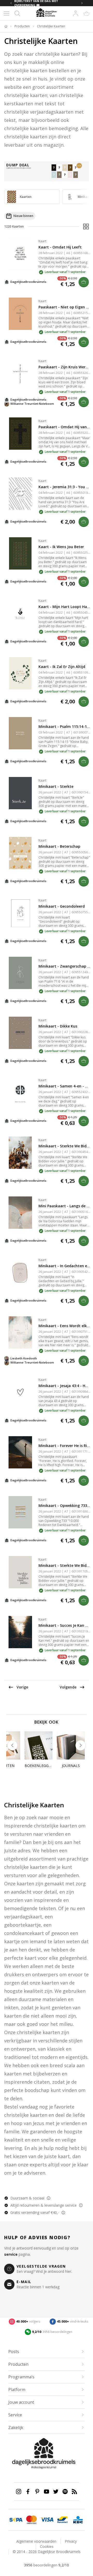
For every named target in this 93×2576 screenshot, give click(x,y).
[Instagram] (19, 2492)
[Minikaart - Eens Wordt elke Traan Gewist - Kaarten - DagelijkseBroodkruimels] (20, 1332)
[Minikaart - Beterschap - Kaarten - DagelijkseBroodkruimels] (20, 853)
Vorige (22, 1687)
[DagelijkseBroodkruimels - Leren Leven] (6, 26)
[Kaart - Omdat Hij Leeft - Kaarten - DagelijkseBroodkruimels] (20, 254)
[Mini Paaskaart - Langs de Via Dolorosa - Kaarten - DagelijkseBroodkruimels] (20, 1213)
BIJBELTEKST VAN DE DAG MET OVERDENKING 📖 (36, 3)
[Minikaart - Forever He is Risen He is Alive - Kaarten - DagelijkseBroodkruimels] (20, 1452)
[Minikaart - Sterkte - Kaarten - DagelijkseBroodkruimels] (20, 793)
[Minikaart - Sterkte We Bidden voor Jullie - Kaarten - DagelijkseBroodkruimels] (20, 1153)
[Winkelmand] (87, 13)
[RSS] (74, 2492)
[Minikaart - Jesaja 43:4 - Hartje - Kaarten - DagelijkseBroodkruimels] (20, 1392)
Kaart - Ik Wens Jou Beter (61, 547)
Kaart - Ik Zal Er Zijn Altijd (62, 667)
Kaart (42, 241)
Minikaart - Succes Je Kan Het (65, 1625)
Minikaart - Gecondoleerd (62, 906)
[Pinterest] (37, 2492)
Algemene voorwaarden (36, 2541)
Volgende (68, 1687)
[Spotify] (65, 2492)
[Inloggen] (76, 13)
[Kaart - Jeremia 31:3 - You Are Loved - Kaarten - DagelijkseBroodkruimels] (20, 493)
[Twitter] (56, 2492)
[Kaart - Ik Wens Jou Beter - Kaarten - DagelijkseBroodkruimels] (20, 553)
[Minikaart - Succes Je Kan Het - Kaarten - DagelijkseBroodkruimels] (20, 1632)
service (11, 2254)
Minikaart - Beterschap (59, 846)
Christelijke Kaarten (51, 26)
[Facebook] (28, 2492)
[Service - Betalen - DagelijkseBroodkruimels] (16, 2520)
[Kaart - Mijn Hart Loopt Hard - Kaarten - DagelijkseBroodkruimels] (20, 613)
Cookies (47, 2546)
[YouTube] (47, 2492)
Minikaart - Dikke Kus (58, 1026)
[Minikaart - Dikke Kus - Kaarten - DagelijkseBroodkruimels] (20, 1033)
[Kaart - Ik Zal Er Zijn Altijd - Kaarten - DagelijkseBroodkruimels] (20, 673)
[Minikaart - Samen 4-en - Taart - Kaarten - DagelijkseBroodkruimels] (20, 1093)
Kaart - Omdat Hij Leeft (60, 247)
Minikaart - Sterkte (56, 786)
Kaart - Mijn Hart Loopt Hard (65, 607)
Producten (22, 26)
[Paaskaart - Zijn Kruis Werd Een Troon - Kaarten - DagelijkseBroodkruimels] (20, 374)
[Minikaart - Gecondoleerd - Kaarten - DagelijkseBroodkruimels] (20, 913)
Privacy (71, 2541)
